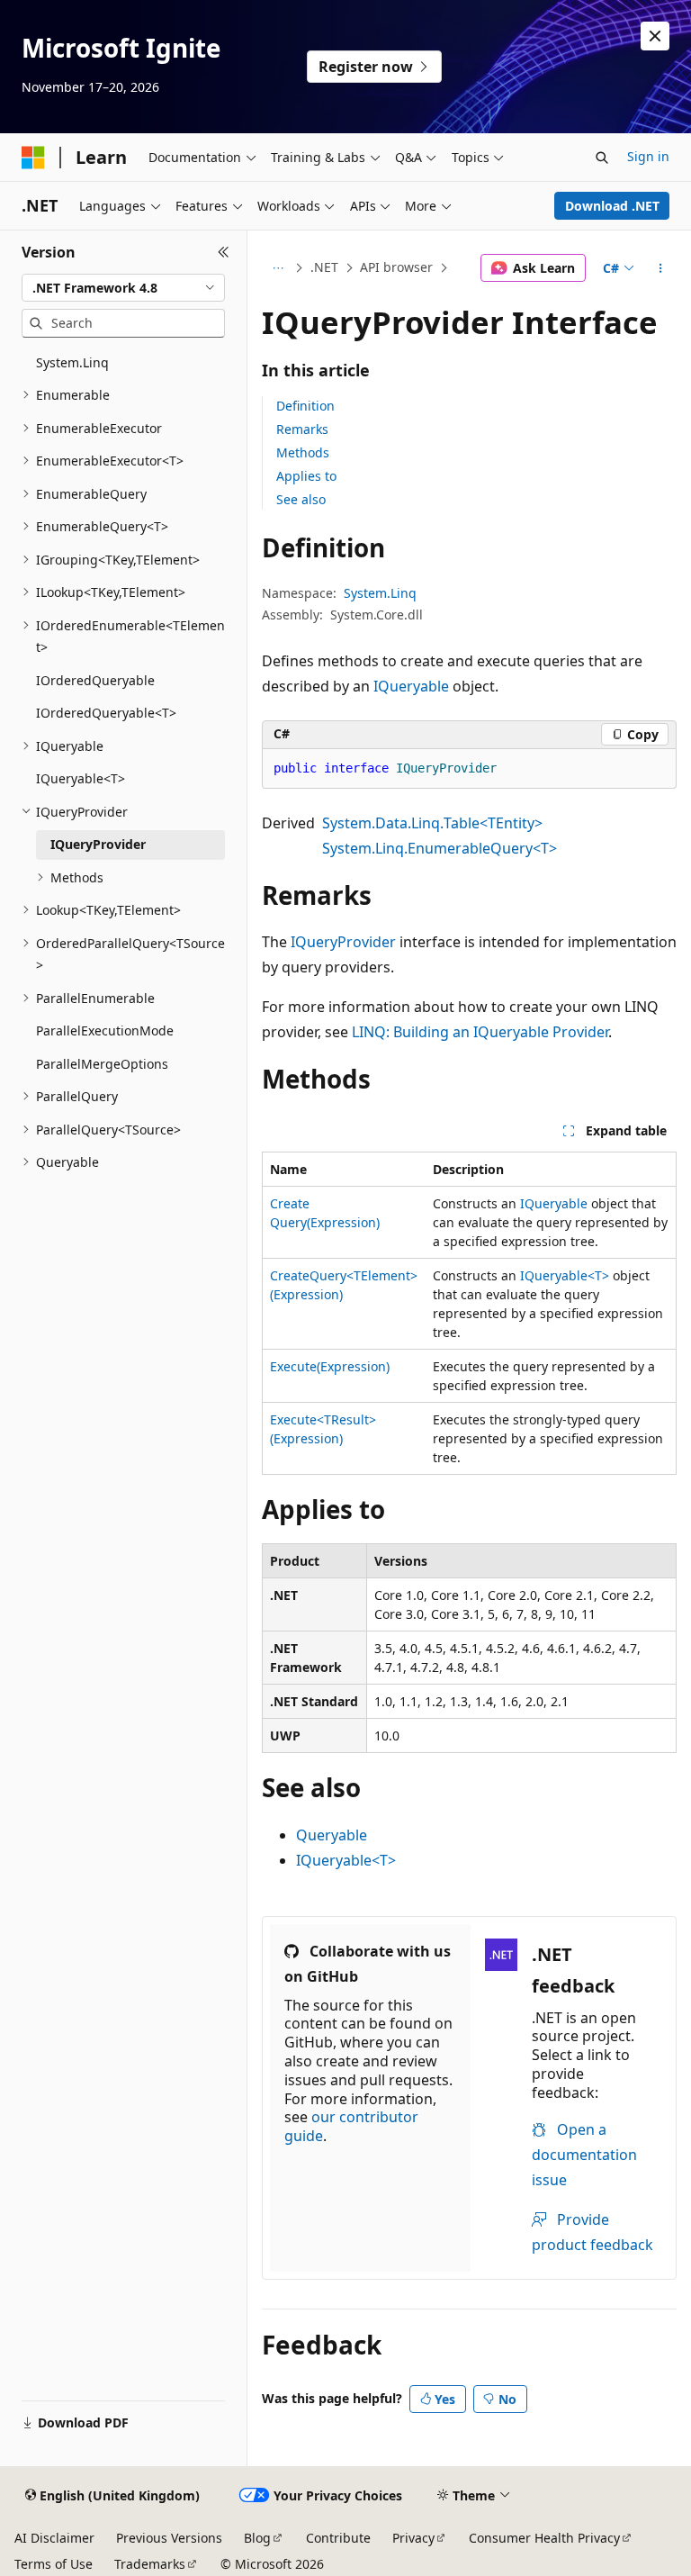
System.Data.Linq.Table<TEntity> (432, 823)
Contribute (338, 2538)
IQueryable (411, 686)
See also (301, 499)
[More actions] (661, 268)
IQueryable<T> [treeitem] (81, 778)
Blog (257, 2538)
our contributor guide (351, 2126)
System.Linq (380, 593)
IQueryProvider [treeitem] (98, 844)
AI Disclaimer (54, 2538)
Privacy (413, 2538)
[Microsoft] (33, 158)
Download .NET (612, 206)
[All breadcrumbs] (278, 268)
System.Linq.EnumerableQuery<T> (440, 848)
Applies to (306, 476)
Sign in (648, 156)
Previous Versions (169, 2538)
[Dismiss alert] (655, 36)
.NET (324, 267)
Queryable (332, 1835)
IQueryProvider (343, 942)
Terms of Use (54, 2564)
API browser (396, 267)
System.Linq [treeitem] (72, 362)
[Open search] (602, 158)
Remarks (302, 429)
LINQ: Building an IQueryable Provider (480, 1032)
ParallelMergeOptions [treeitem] (102, 1064)
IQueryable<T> (565, 1275)
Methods (303, 452)
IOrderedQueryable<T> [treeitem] (106, 713)
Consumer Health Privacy (544, 2538)
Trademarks (150, 2564)
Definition (305, 406)
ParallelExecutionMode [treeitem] (105, 1030)
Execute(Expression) (330, 1366)
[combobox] (123, 288)
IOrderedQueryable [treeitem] (95, 680)
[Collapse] (224, 252)
